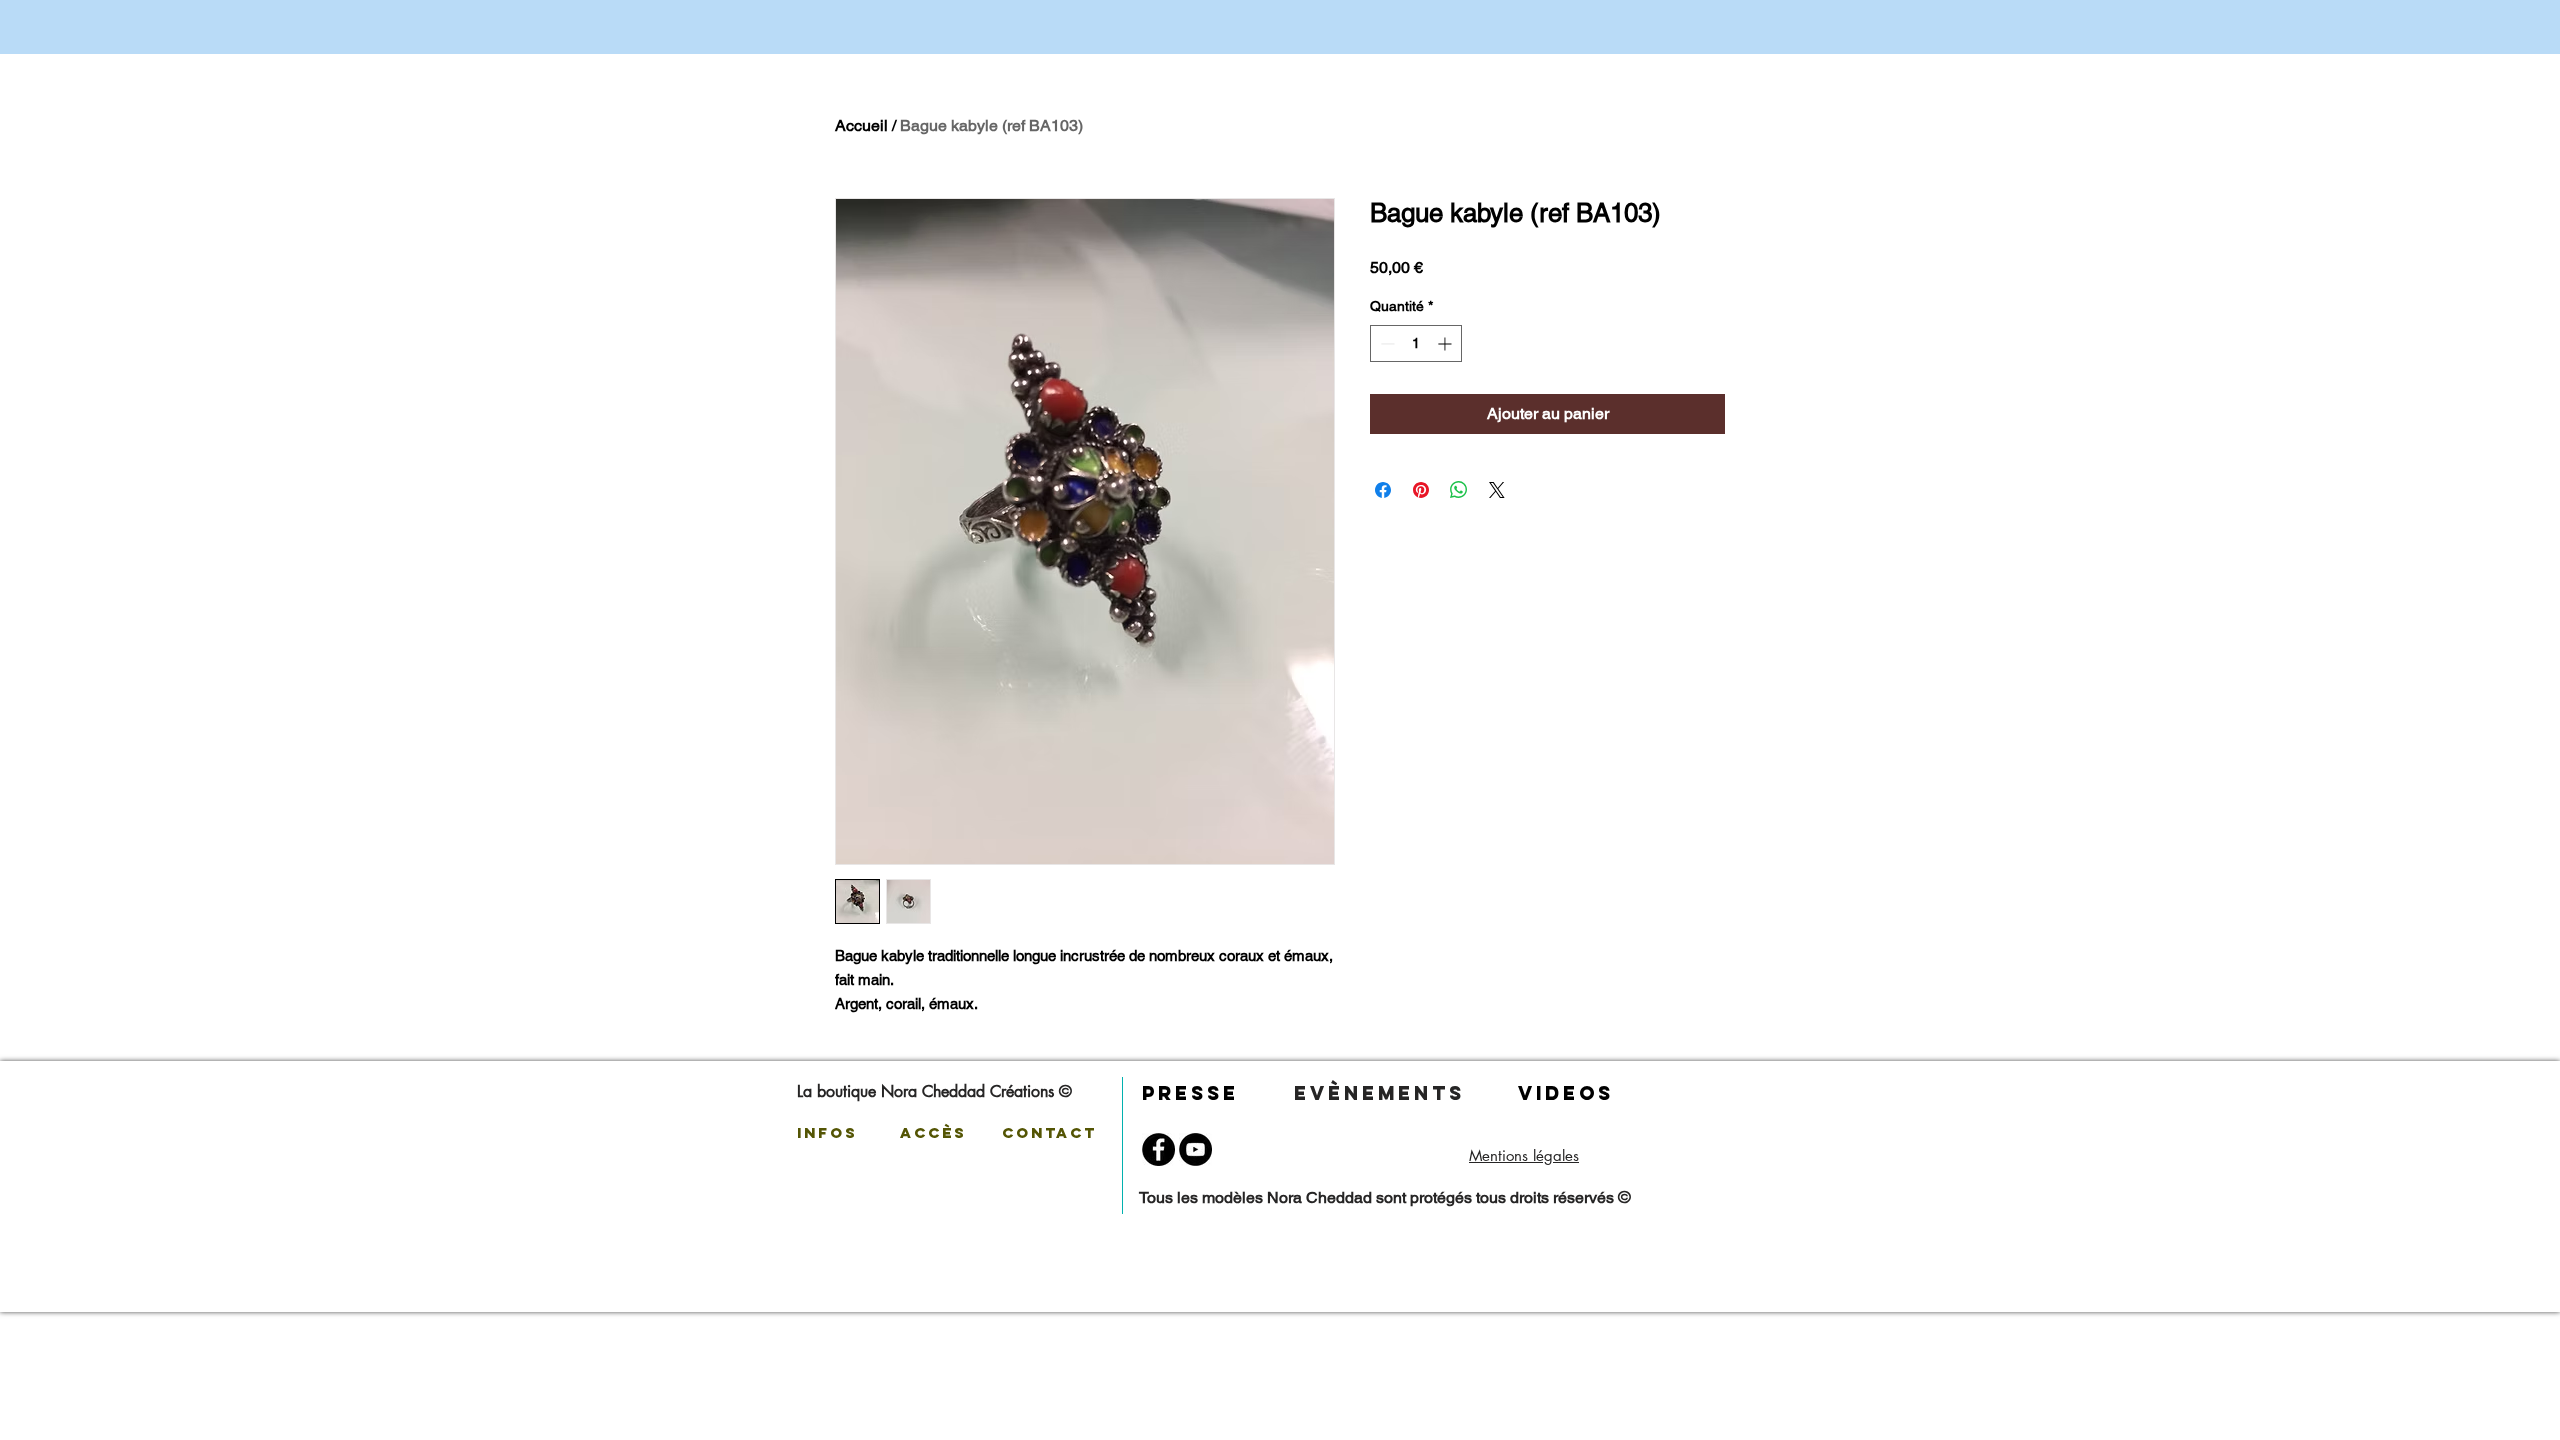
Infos (827, 1132)
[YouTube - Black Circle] (1195, 1149)
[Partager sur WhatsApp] (1459, 490)
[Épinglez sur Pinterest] (1421, 490)
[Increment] (1446, 343)
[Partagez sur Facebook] (1383, 490)
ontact (1060, 1132)
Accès (937, 1132)
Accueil (861, 125)
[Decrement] (1385, 343)
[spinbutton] (1416, 343)
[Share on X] (1497, 490)
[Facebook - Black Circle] (1158, 1149)
